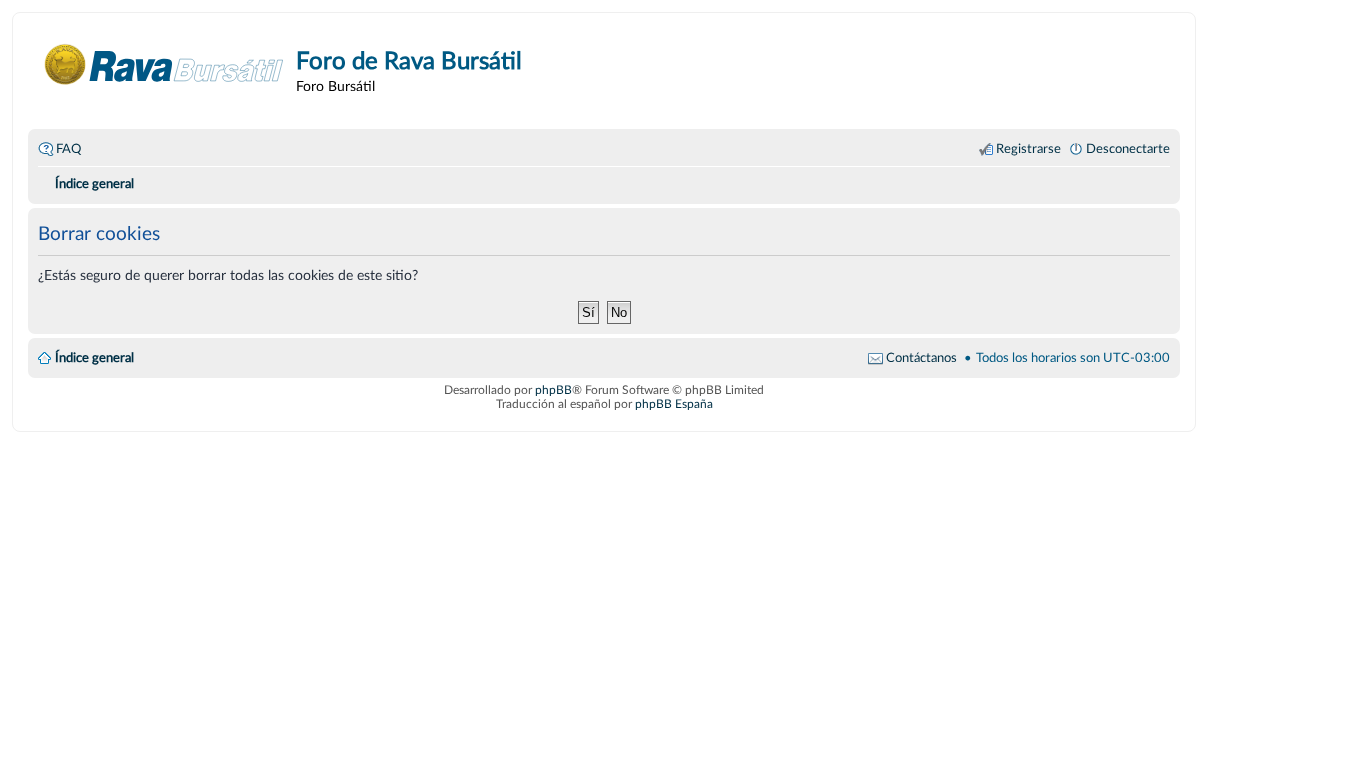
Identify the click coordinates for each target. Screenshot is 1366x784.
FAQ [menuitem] (68, 149)
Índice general (94, 358)
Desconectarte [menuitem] (1128, 149)
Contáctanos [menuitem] (921, 358)
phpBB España (674, 404)
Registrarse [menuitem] (1028, 149)
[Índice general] (164, 64)
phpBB (553, 390)
